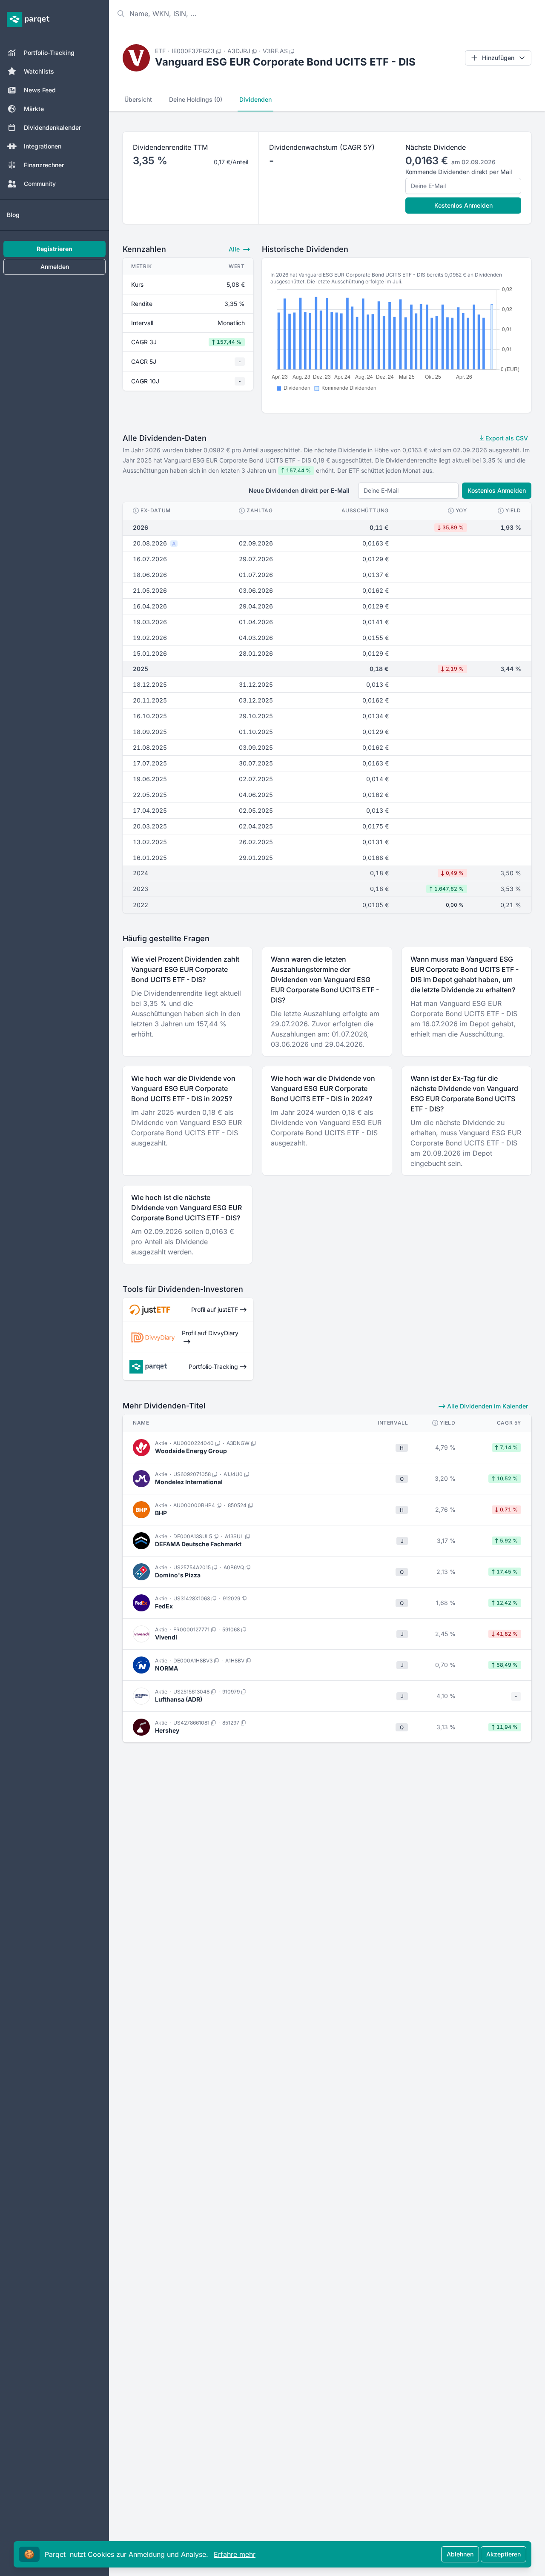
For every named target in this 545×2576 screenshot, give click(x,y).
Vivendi (166, 1637)
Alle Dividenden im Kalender (487, 1406)
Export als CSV (506, 438)
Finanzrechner (44, 165)
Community (40, 184)
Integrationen (43, 146)
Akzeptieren (503, 2554)
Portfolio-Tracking (49, 53)
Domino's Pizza (178, 1575)
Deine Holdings (196, 99)
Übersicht (138, 99)
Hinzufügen (498, 58)
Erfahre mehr (235, 2554)
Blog (13, 215)
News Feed (40, 90)
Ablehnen (460, 2554)
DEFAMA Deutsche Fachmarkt (198, 1544)
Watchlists (39, 71)
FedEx (164, 1606)
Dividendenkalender (52, 127)
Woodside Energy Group (191, 1451)
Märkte (34, 109)
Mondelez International (189, 1482)
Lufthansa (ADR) (179, 1699)
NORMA (166, 1668)
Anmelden (55, 267)
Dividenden (255, 99)
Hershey (167, 1730)
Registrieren (54, 249)
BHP (161, 1513)
